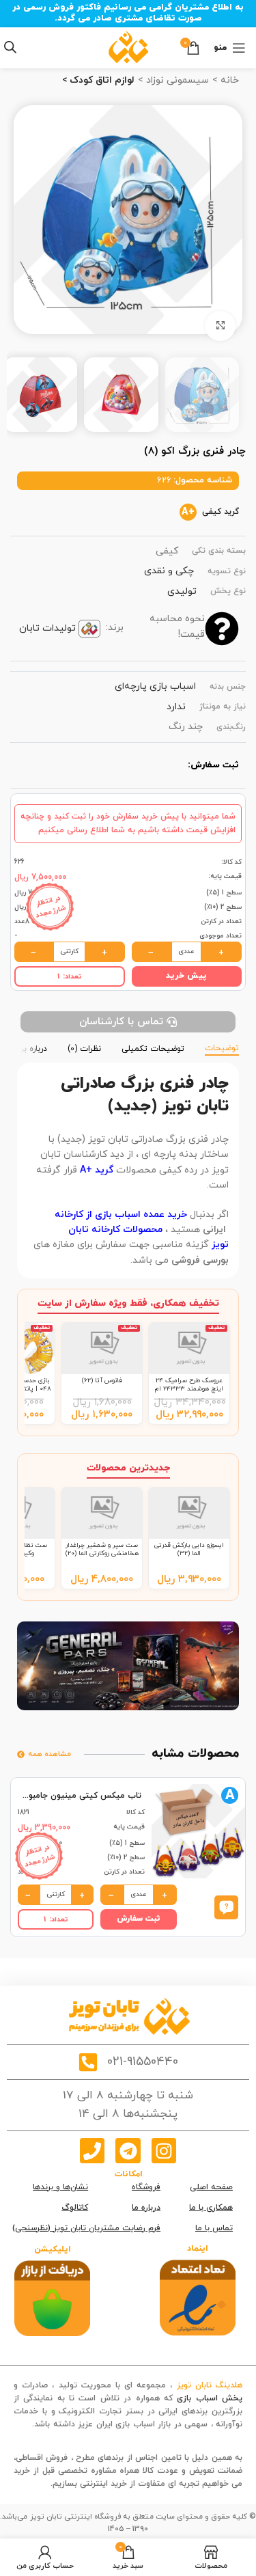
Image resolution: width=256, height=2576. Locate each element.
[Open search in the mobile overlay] (10, 47)
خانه (228, 80)
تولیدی (182, 591)
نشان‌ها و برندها (60, 2187)
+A (188, 512)
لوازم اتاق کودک (101, 80)
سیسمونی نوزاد (176, 80)
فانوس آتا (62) (102, 1381)
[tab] (222, 1047)
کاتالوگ (75, 2208)
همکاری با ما (211, 2208)
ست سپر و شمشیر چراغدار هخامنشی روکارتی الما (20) (102, 1549)
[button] (226, 1906)
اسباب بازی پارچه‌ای (155, 686)
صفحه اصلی (211, 2187)
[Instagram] (164, 2150)
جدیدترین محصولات (128, 1468)
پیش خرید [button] (186, 976)
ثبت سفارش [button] (139, 1919)
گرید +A (97, 1170)
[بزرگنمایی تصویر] (220, 326)
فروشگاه (146, 2187)
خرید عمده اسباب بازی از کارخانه (122, 1215)
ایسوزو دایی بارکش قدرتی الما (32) (189, 1549)
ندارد (176, 707)
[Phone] (92, 2150)
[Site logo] (128, 47)
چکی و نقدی (169, 571)
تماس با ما (214, 2228)
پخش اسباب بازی (210, 2398)
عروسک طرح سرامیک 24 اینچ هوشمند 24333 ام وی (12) (189, 1389)
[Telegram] (128, 2150)
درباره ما (146, 2208)
